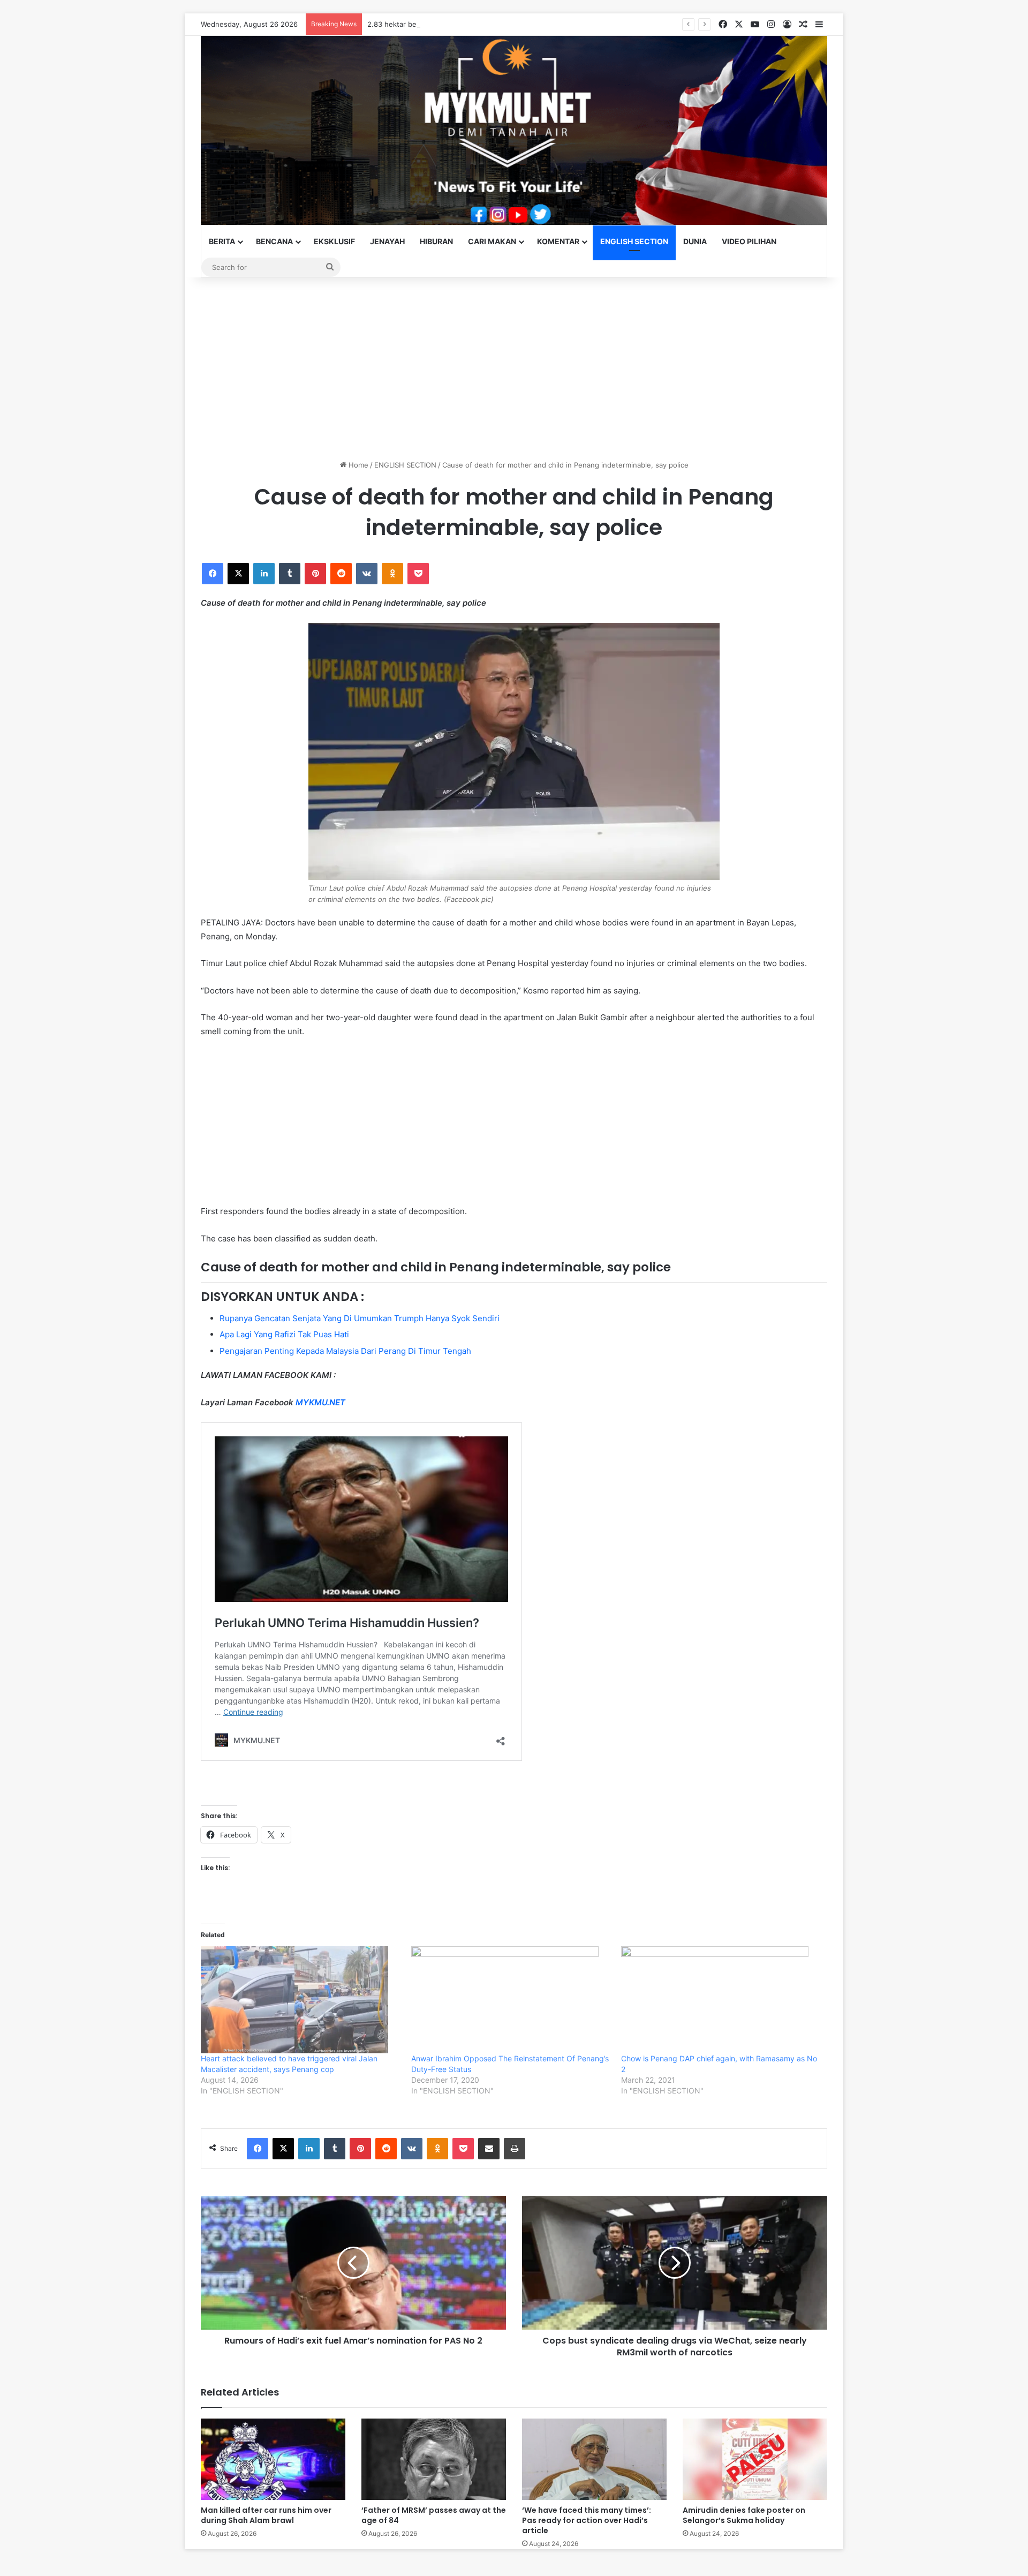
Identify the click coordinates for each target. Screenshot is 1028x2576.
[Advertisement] (514, 368)
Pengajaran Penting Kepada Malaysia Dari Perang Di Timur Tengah (345, 1351)
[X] (238, 574)
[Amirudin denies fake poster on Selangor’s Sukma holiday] (755, 2459)
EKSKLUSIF (334, 241)
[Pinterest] (315, 574)
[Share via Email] (489, 2149)
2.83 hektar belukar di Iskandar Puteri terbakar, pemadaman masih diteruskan (496, 24)
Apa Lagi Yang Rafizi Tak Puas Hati (284, 1334)
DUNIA (695, 241)
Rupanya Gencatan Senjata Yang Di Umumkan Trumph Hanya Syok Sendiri (360, 1318)
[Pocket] (418, 574)
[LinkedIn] (264, 574)
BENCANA (274, 241)
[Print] (515, 2149)
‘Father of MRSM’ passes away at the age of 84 (434, 2515)
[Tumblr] (290, 574)
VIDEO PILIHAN (749, 241)
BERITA (222, 241)
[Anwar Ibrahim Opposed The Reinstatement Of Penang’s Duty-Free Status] (511, 2000)
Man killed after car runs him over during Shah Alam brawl (266, 2515)
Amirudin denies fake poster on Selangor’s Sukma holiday (744, 2515)
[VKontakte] (367, 574)
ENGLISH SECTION (634, 241)
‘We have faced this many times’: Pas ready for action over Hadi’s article (587, 2520)
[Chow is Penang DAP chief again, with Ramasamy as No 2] (721, 2000)
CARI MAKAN (492, 241)
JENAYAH (387, 241)
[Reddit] (341, 574)
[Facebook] (213, 574)
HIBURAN (436, 241)
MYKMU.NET (320, 1402)
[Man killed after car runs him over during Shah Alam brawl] (273, 2459)
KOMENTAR (558, 241)
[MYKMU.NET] (514, 130)
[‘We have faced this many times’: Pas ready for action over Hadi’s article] (594, 2459)
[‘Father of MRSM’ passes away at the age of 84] (434, 2459)
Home (357, 465)
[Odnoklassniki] (392, 574)
